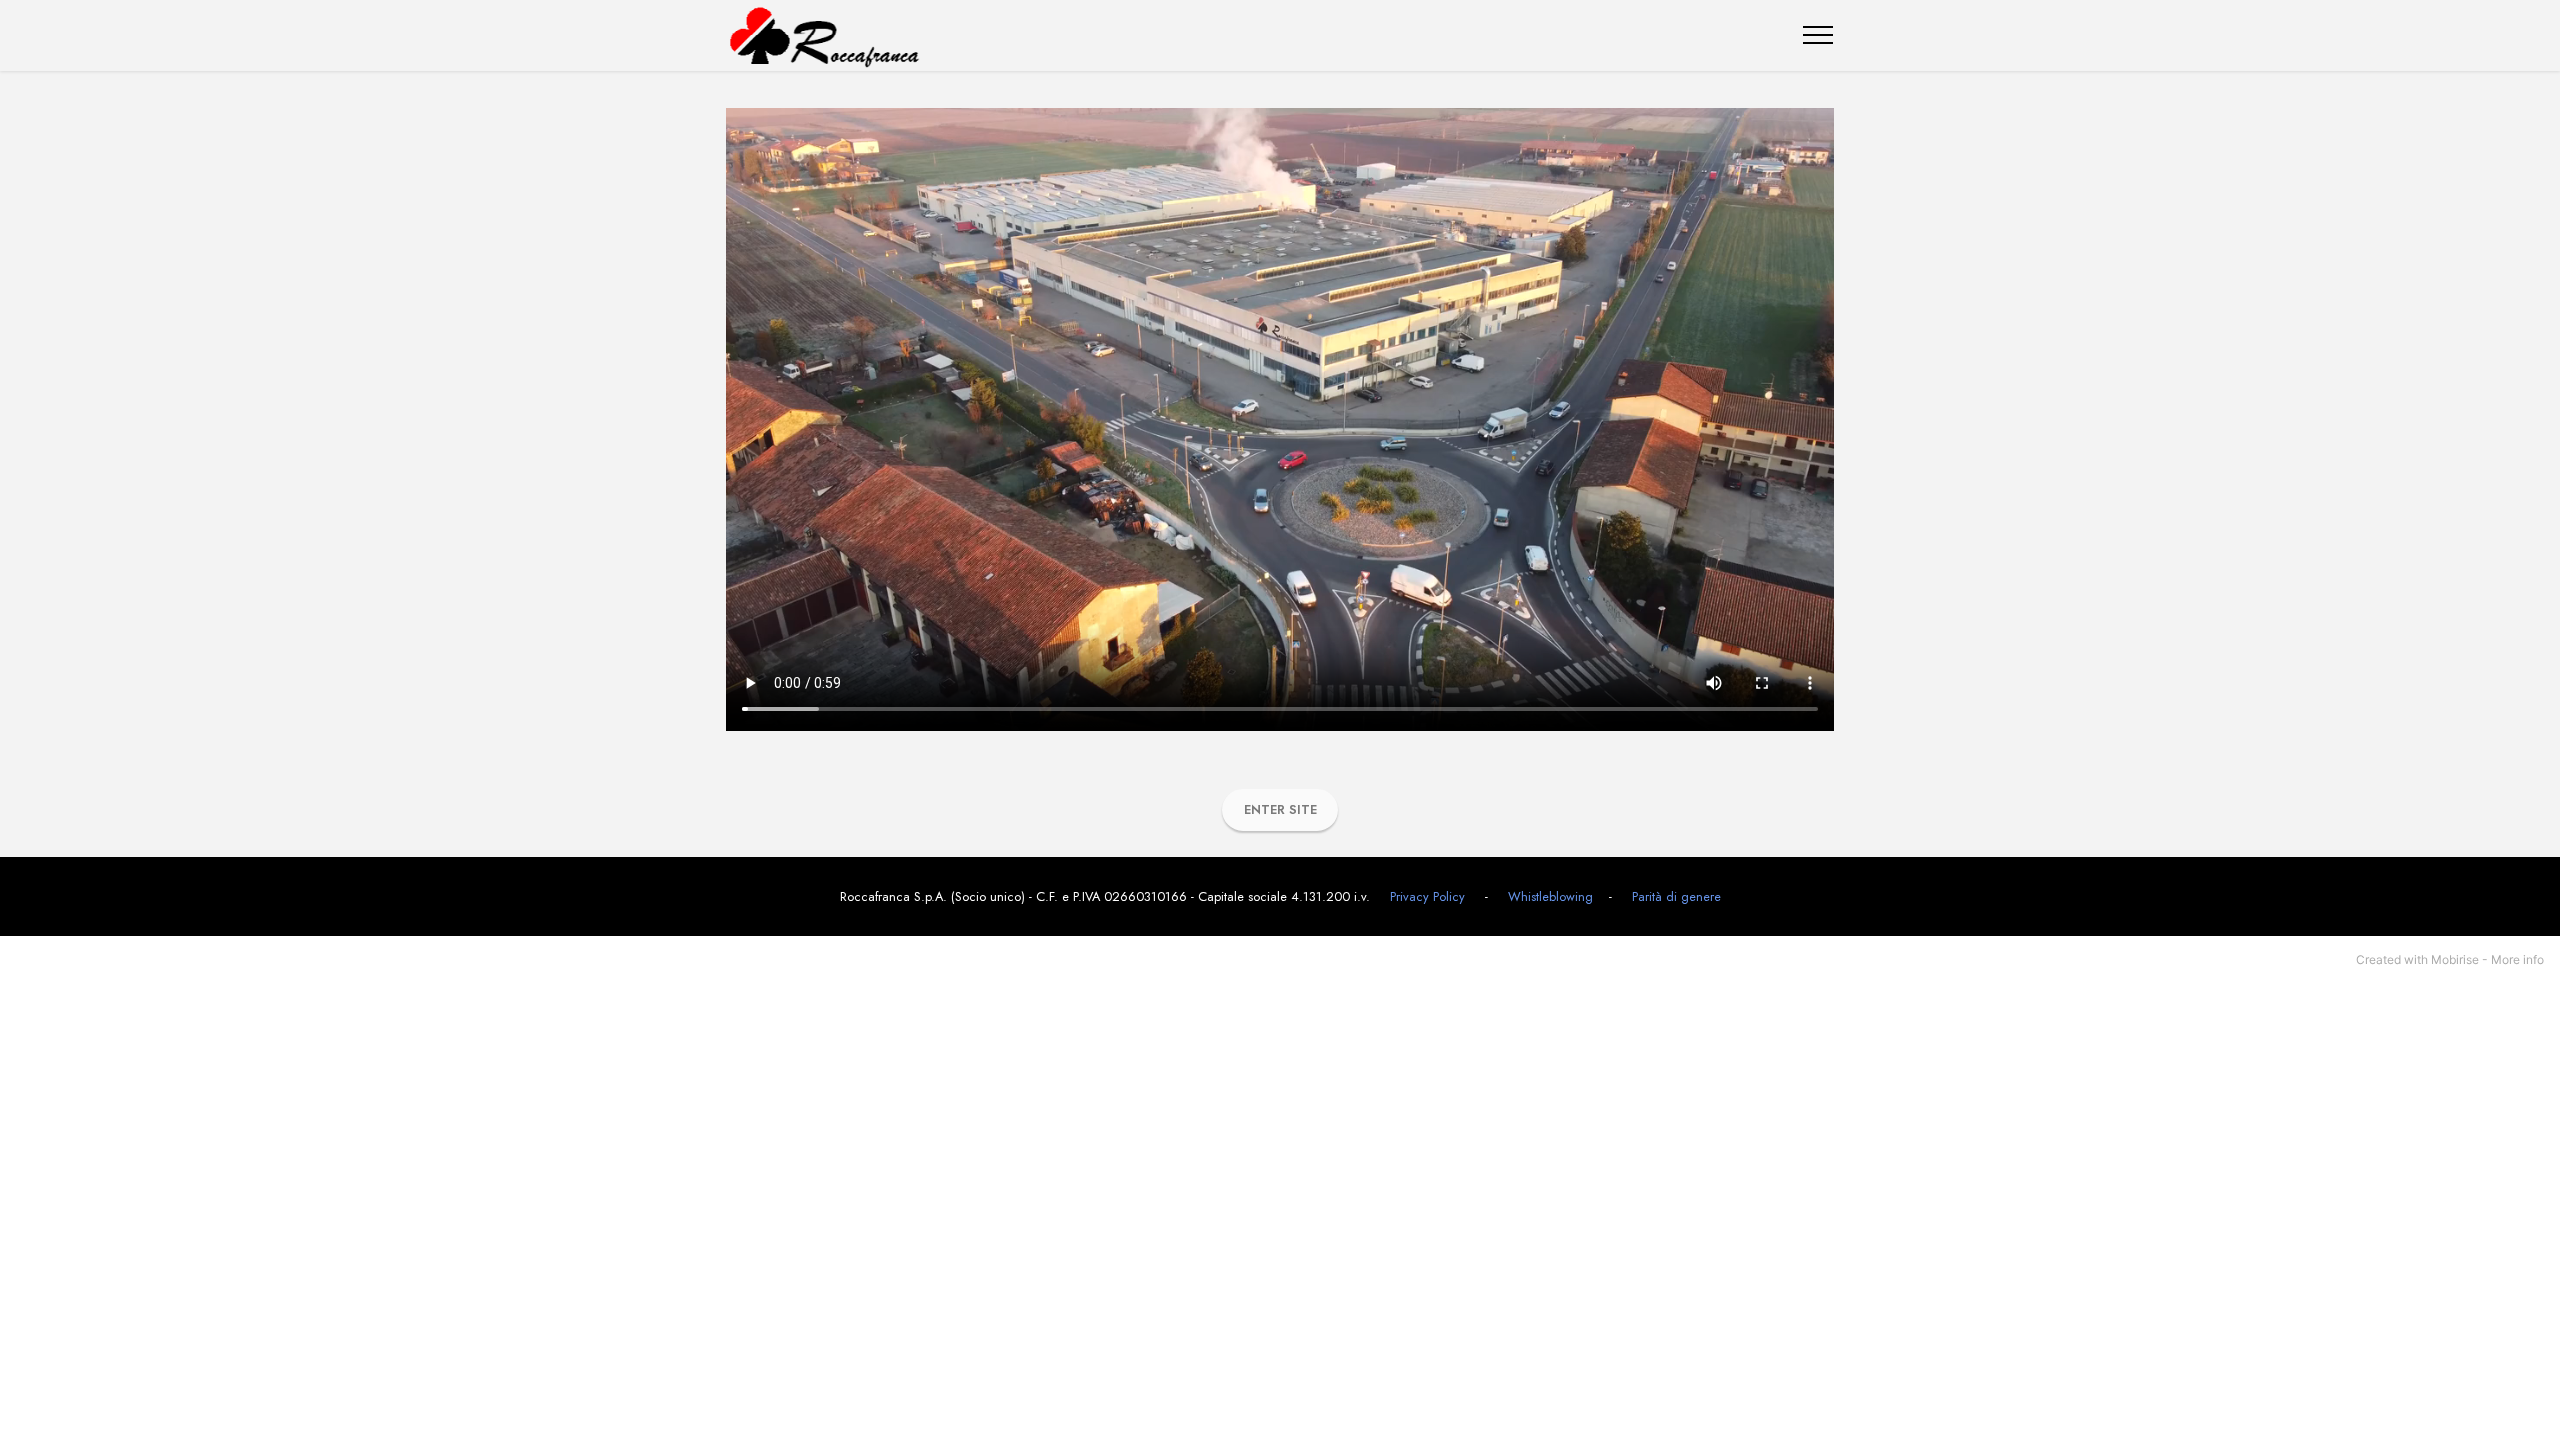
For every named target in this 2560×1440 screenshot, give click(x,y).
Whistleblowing (1550, 896)
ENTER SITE (1280, 809)
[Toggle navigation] (1818, 35)
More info (2517, 959)
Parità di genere (1676, 896)
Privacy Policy (1425, 896)
